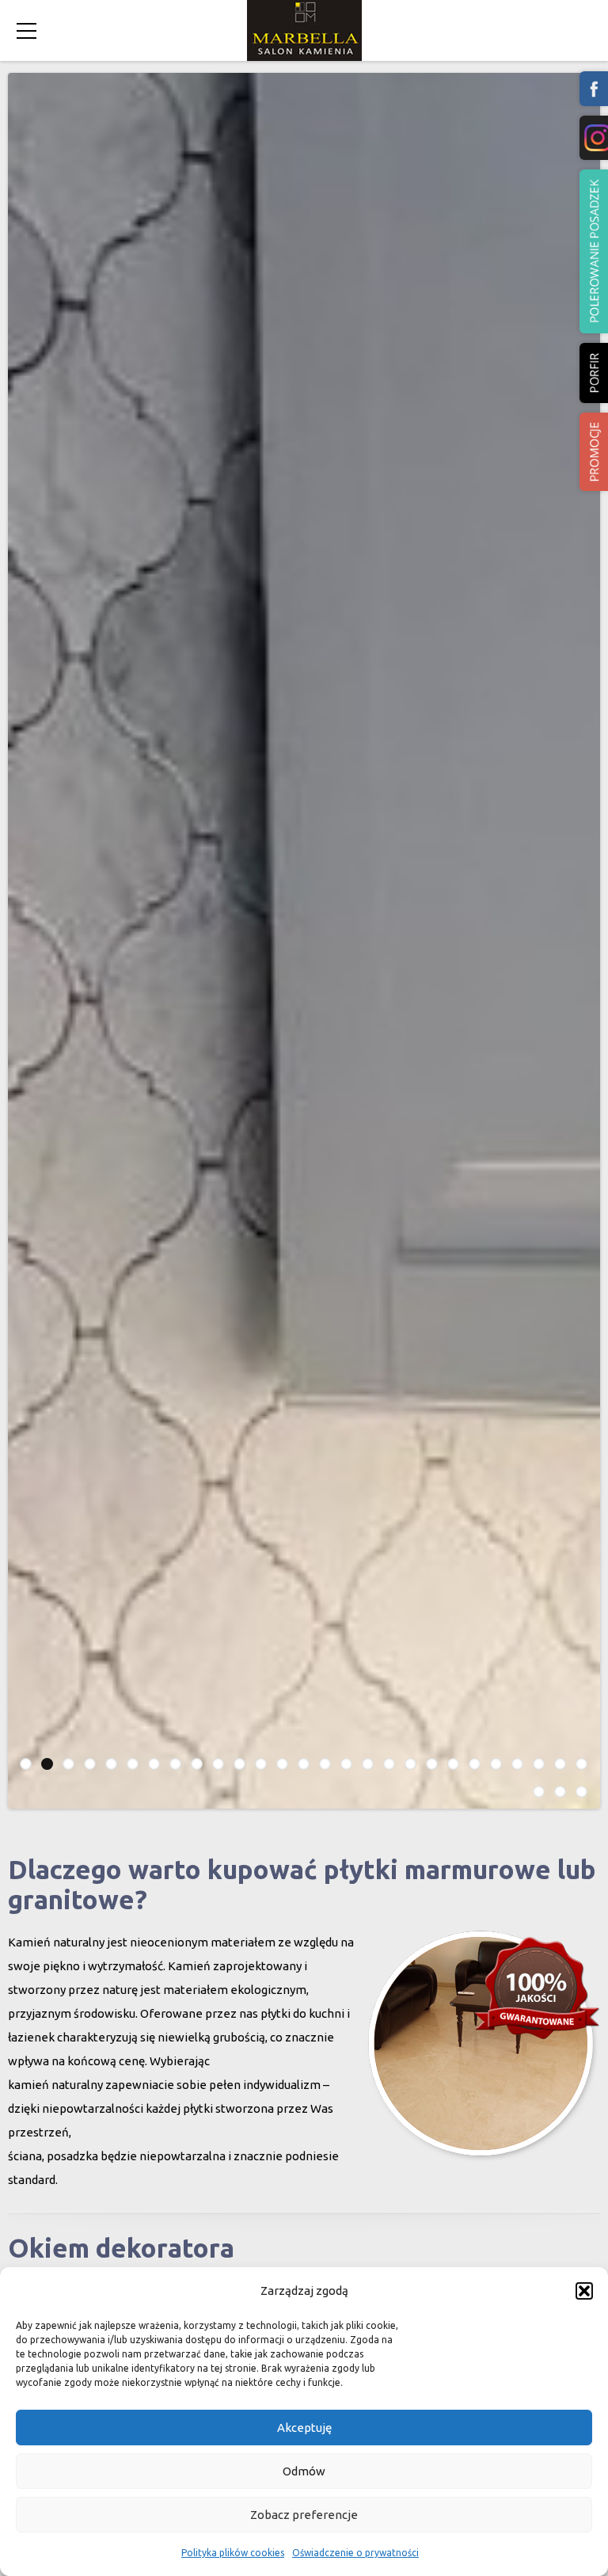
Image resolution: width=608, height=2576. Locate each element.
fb (594, 89)
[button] (584, 2291)
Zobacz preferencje (304, 2515)
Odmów (304, 2471)
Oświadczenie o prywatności (355, 2553)
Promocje (594, 452)
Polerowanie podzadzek (594, 251)
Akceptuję (304, 2428)
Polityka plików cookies (233, 2553)
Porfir (594, 373)
